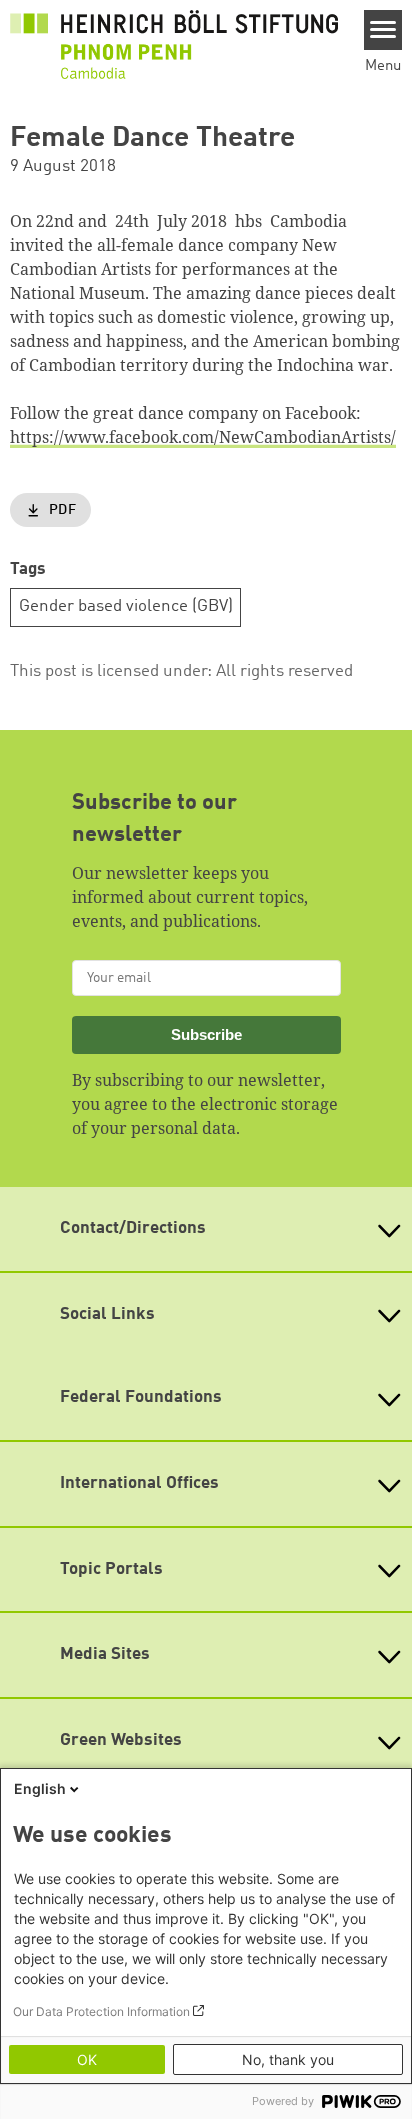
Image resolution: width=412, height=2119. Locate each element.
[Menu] (383, 30)
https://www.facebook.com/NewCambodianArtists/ (203, 437)
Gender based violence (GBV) (126, 606)
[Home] (174, 44)
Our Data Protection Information (101, 2011)
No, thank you (288, 2059)
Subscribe (206, 1034)
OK (87, 2059)
